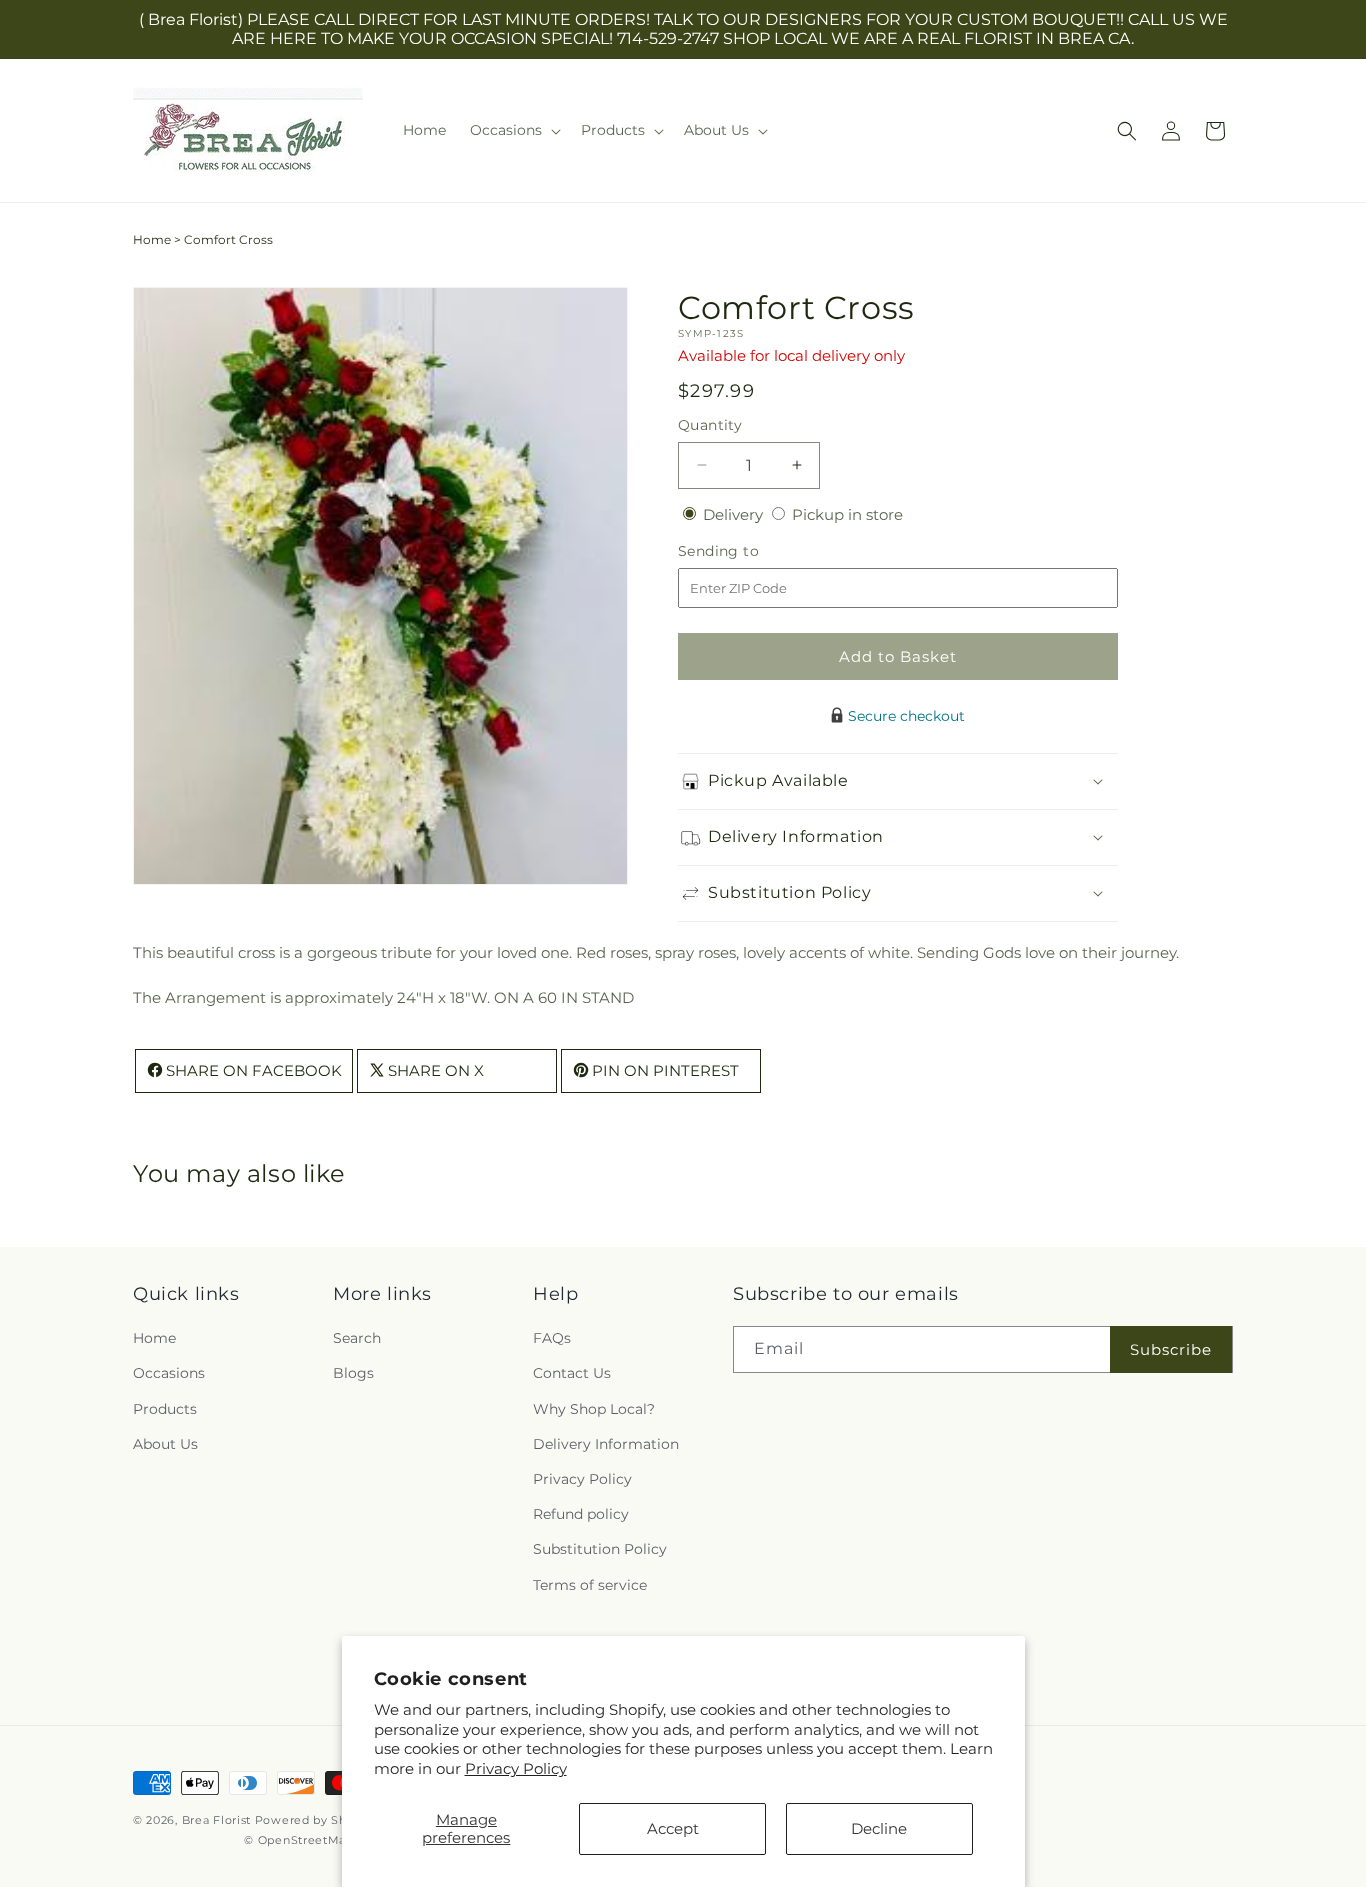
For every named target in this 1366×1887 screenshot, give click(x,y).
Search (357, 1339)
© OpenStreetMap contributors (337, 1841)
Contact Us (572, 1374)
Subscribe (1171, 1349)
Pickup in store (847, 514)
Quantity (710, 425)
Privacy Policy (516, 1768)
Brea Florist (216, 1820)
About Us (165, 1444)
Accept (673, 1828)
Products (165, 1409)
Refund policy (581, 1515)
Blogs (353, 1374)
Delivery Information (606, 1444)
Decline (879, 1828)
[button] (513, 130)
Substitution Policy (600, 1550)
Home (152, 239)
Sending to (748, 551)
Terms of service (590, 1585)
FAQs (552, 1339)
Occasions (169, 1374)
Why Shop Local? (594, 1409)
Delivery (735, 514)
